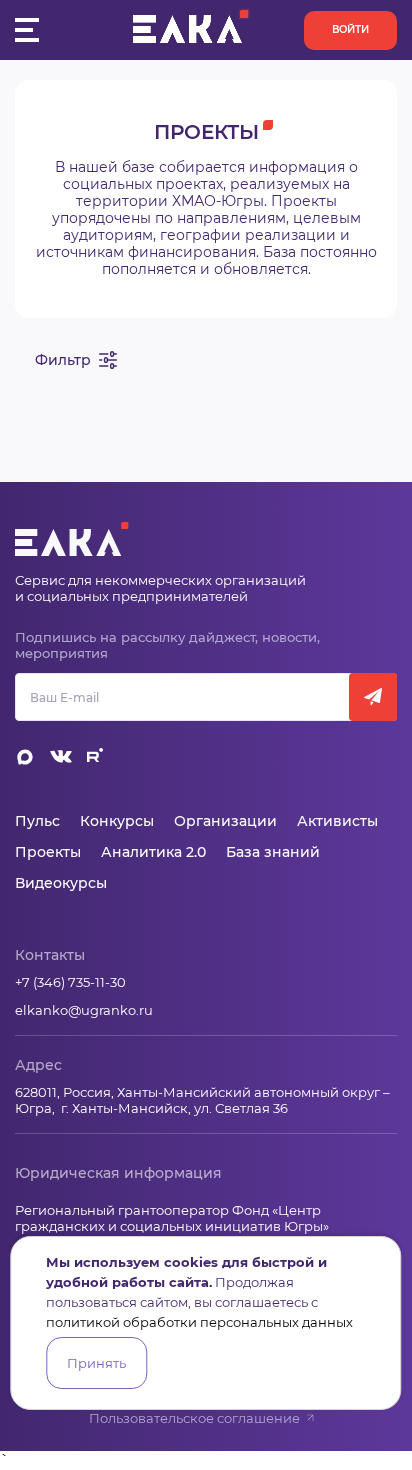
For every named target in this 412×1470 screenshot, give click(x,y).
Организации (225, 821)
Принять (96, 1363)
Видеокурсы (61, 883)
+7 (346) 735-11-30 (70, 982)
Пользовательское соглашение (194, 1418)
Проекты (48, 852)
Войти (350, 29)
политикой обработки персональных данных (199, 1322)
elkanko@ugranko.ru (84, 1010)
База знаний (273, 852)
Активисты (337, 821)
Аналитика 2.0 (153, 852)
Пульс (37, 821)
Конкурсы (117, 821)
